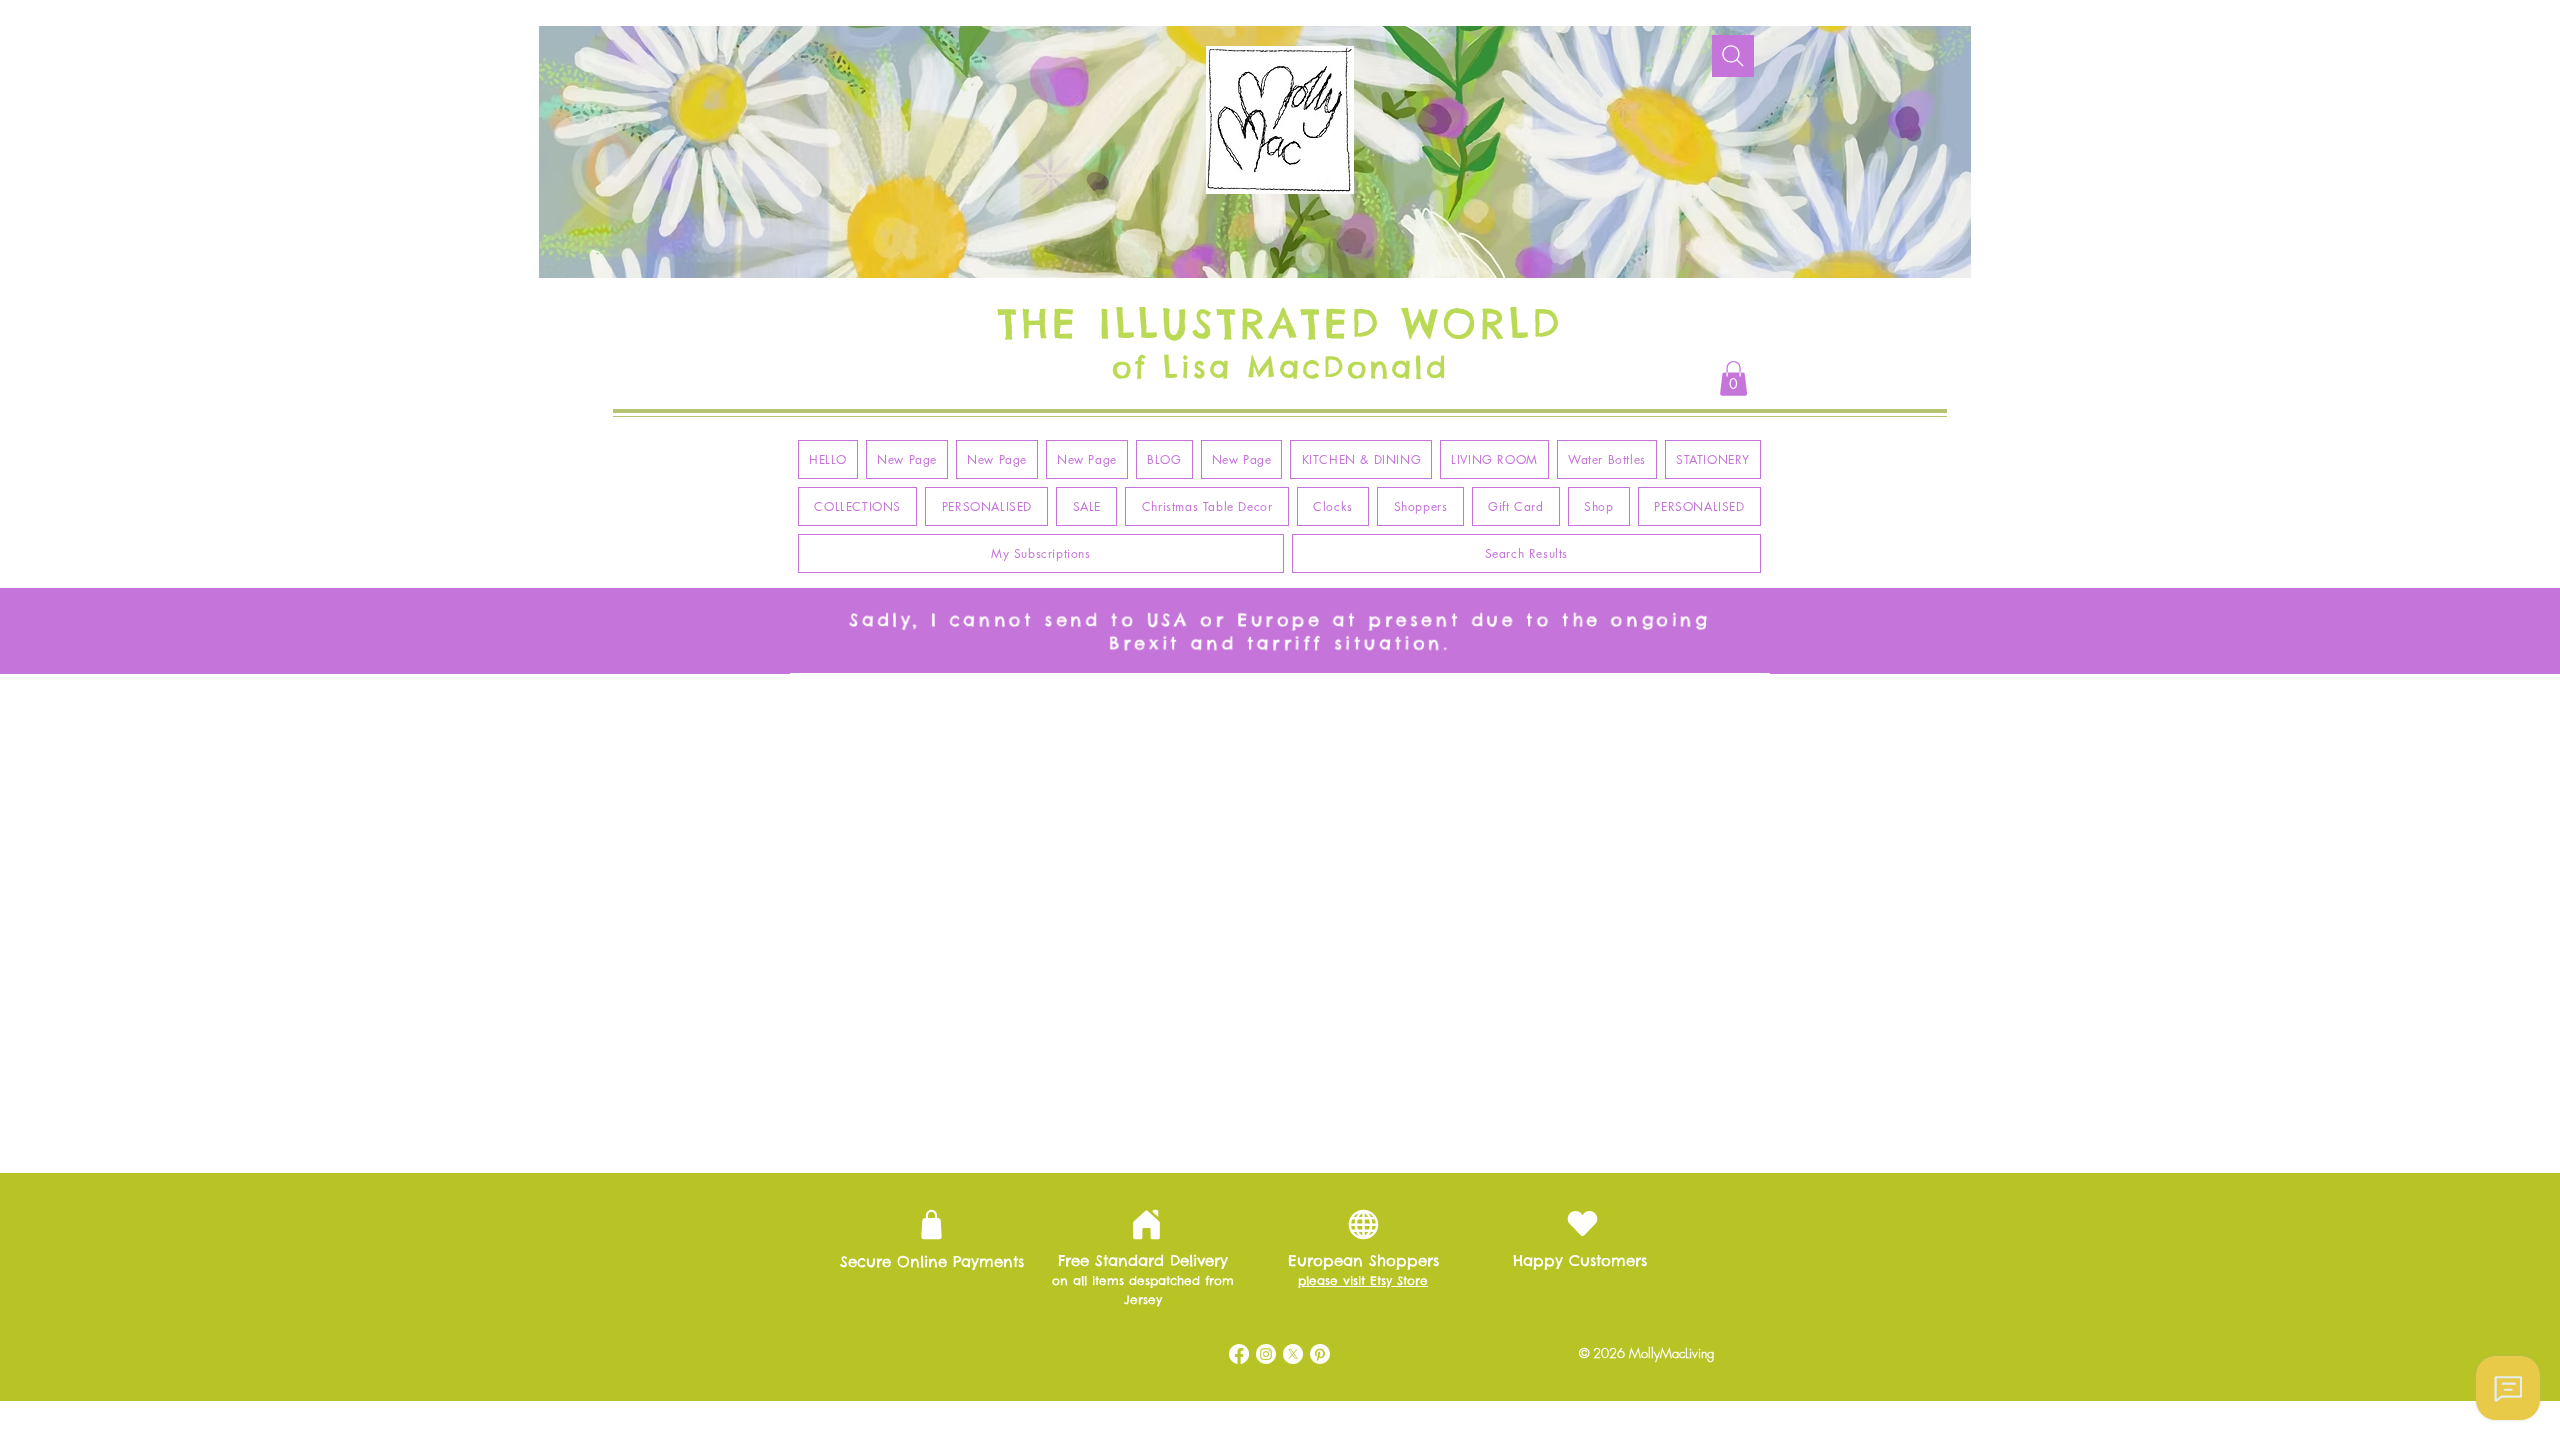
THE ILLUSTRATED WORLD (1280, 323)
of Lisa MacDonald (1280, 367)
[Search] (1733, 56)
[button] (1361, 459)
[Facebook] (1239, 1354)
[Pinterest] (1320, 1354)
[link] (1733, 378)
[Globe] (1363, 1224)
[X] (1293, 1354)
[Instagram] (1266, 1354)
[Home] (1146, 1225)
